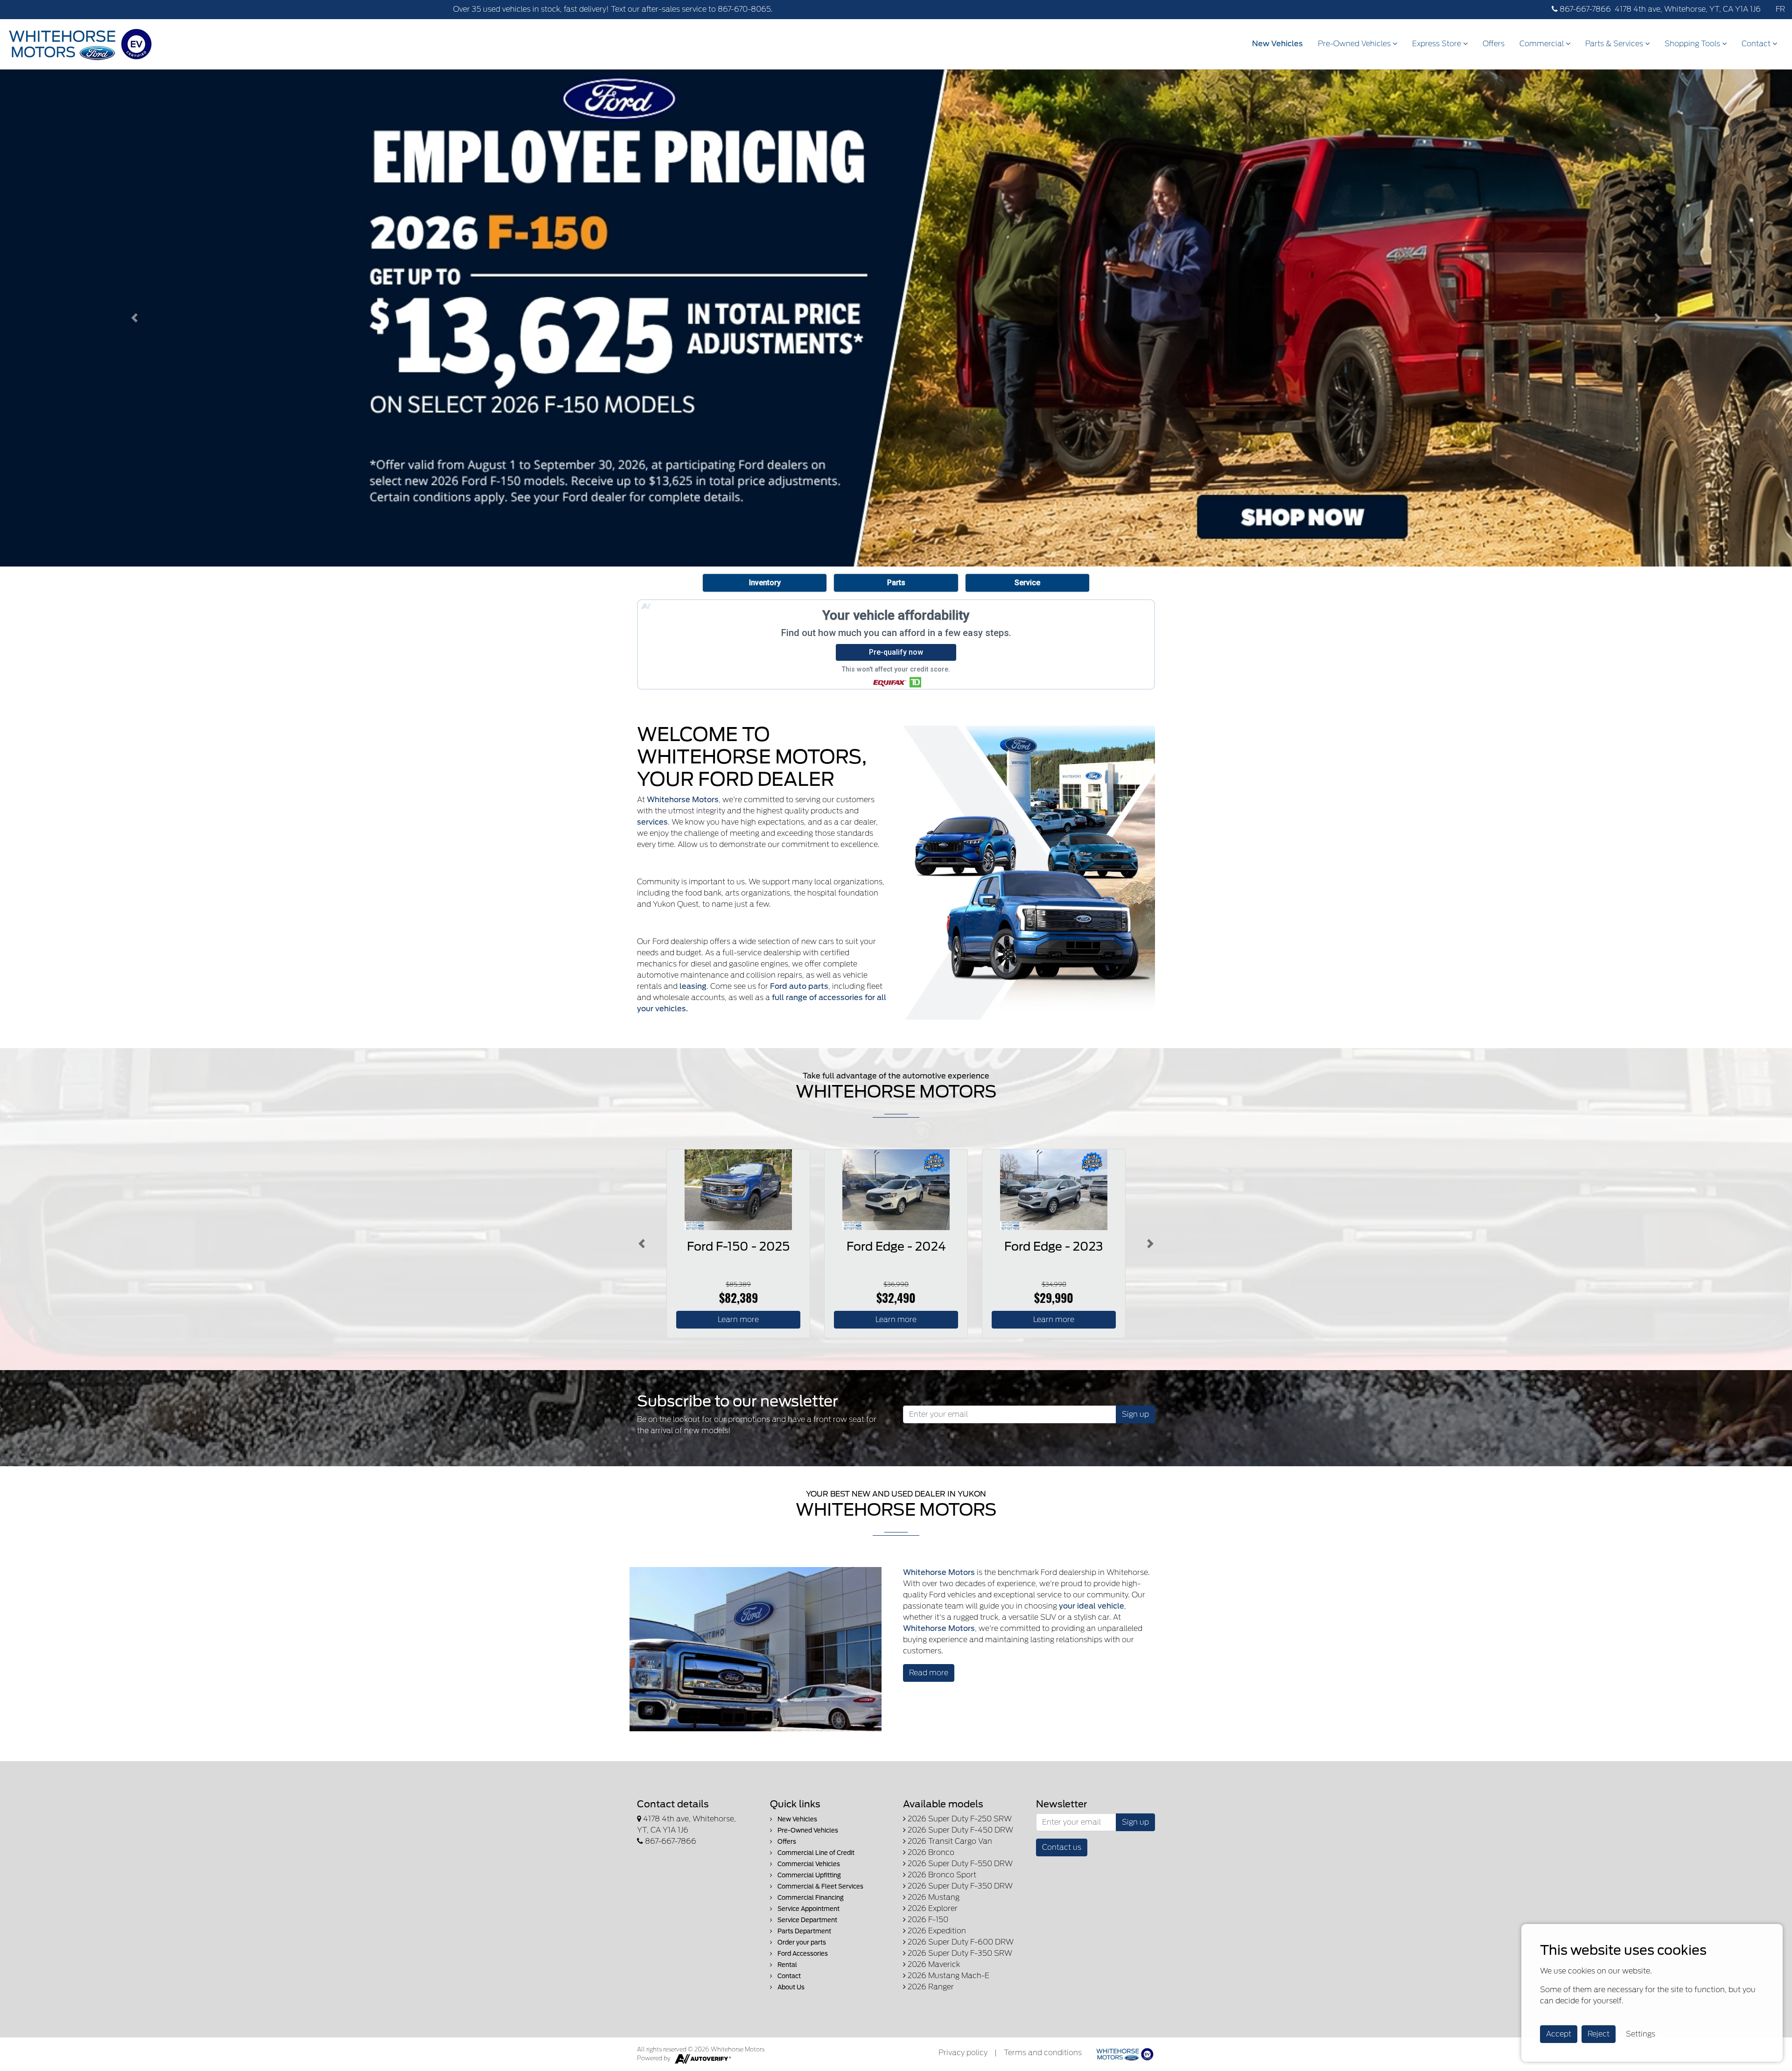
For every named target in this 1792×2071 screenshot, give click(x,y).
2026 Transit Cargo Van (949, 1841)
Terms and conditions (1043, 2053)
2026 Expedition (936, 1931)
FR (1780, 9)
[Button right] (1150, 1243)
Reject (1599, 2034)
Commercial (1543, 44)
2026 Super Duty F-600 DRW (960, 1942)
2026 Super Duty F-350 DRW (959, 1886)
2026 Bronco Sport (941, 1875)
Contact (1757, 44)
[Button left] (642, 1243)
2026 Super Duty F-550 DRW (959, 1864)
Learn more (738, 1319)
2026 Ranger (930, 1987)
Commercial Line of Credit (815, 1853)
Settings (1641, 2034)
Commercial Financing (810, 1898)
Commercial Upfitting (808, 1875)
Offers (1494, 44)
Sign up (1135, 1414)
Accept (1559, 2034)
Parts (896, 583)
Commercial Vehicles (808, 1864)
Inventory (765, 583)
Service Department (807, 1920)
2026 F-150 (927, 1920)
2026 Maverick (933, 1964)
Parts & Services (1615, 44)
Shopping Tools (1693, 44)
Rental (787, 1965)
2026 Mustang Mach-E (948, 1976)
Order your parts (801, 1942)
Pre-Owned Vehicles (1355, 44)
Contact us (1062, 1847)
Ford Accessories (802, 1954)
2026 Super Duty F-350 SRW (959, 1953)
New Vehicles (1277, 44)
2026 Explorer (932, 1908)
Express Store (1438, 44)
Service (1027, 583)
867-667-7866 (1584, 9)
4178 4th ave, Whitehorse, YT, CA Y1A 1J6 (1688, 9)
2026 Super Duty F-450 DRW (959, 1830)
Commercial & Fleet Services (820, 1886)
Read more (929, 1673)
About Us (790, 1987)
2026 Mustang (933, 1897)
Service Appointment (808, 1909)
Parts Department (804, 1931)
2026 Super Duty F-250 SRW (959, 1819)
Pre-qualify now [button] (896, 652)
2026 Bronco (930, 1852)
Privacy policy (963, 2053)
